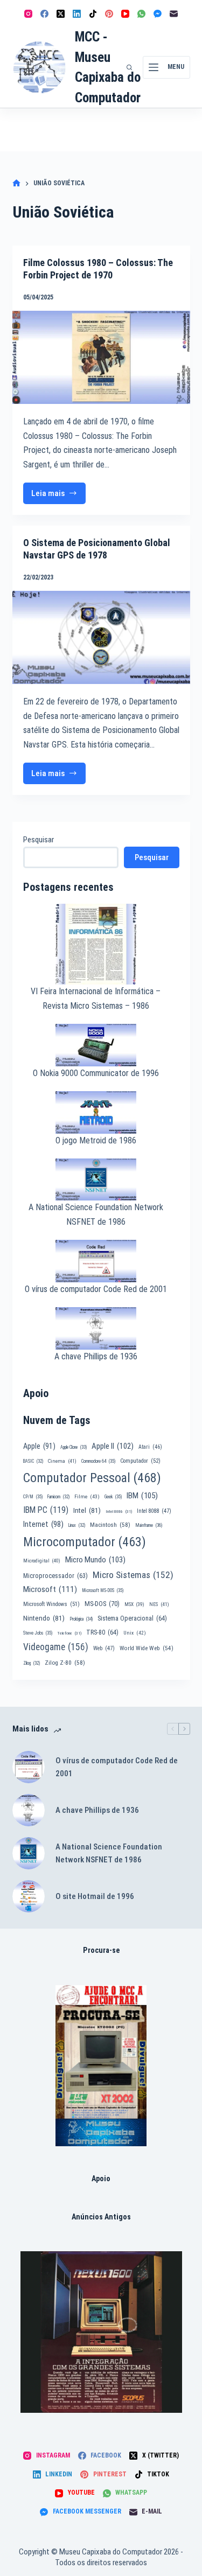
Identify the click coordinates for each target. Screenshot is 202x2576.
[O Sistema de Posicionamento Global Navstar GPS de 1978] (101, 637)
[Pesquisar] (129, 67)
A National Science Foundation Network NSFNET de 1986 (109, 1854)
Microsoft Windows (51, 1604)
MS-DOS (102, 1604)
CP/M (33, 1497)
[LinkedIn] (77, 14)
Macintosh (110, 1525)
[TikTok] (93, 14)
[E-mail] (174, 14)
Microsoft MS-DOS (103, 1590)
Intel (87, 1510)
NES (159, 1604)
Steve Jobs (38, 1633)
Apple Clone (74, 1447)
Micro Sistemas (133, 1575)
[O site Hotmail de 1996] (29, 1896)
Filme (87, 1496)
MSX (134, 1604)
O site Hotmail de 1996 (95, 1896)
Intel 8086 (119, 1512)
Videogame (56, 1647)
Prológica (81, 1619)
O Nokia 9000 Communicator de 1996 (96, 1073)
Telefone (69, 1633)
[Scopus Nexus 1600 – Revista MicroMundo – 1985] (101, 2332)
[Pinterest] (109, 14)
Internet (43, 1524)
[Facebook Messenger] (158, 14)
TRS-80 (102, 1632)
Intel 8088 (154, 1511)
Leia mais (59, 496)
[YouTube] (125, 14)
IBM (142, 1496)
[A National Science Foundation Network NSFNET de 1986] (29, 1853)
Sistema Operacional (132, 1618)
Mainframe (149, 1525)
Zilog (32, 1663)
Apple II (113, 1446)
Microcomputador (85, 1542)
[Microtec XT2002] (101, 2066)
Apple (39, 1446)
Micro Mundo (95, 1560)
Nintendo (44, 1618)
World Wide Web (147, 1648)
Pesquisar (39, 840)
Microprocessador (55, 1576)
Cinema (62, 1461)
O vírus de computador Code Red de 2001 (96, 1289)
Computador (140, 1461)
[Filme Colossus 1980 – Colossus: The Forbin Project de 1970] (101, 357)
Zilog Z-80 (65, 1663)
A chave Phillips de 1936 (96, 1356)
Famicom (58, 1497)
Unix (135, 1633)
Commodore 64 (98, 1461)
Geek (113, 1497)
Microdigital (42, 1561)
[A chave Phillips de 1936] (29, 1810)
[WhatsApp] (141, 14)
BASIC (33, 1461)
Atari (150, 1447)
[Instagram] (28, 14)
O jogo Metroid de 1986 (96, 1140)
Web (104, 1648)
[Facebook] (44, 14)
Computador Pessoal (92, 1478)
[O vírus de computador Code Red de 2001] (29, 1767)
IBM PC (46, 1510)
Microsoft (50, 1589)
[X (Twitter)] (61, 14)
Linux (77, 1525)
